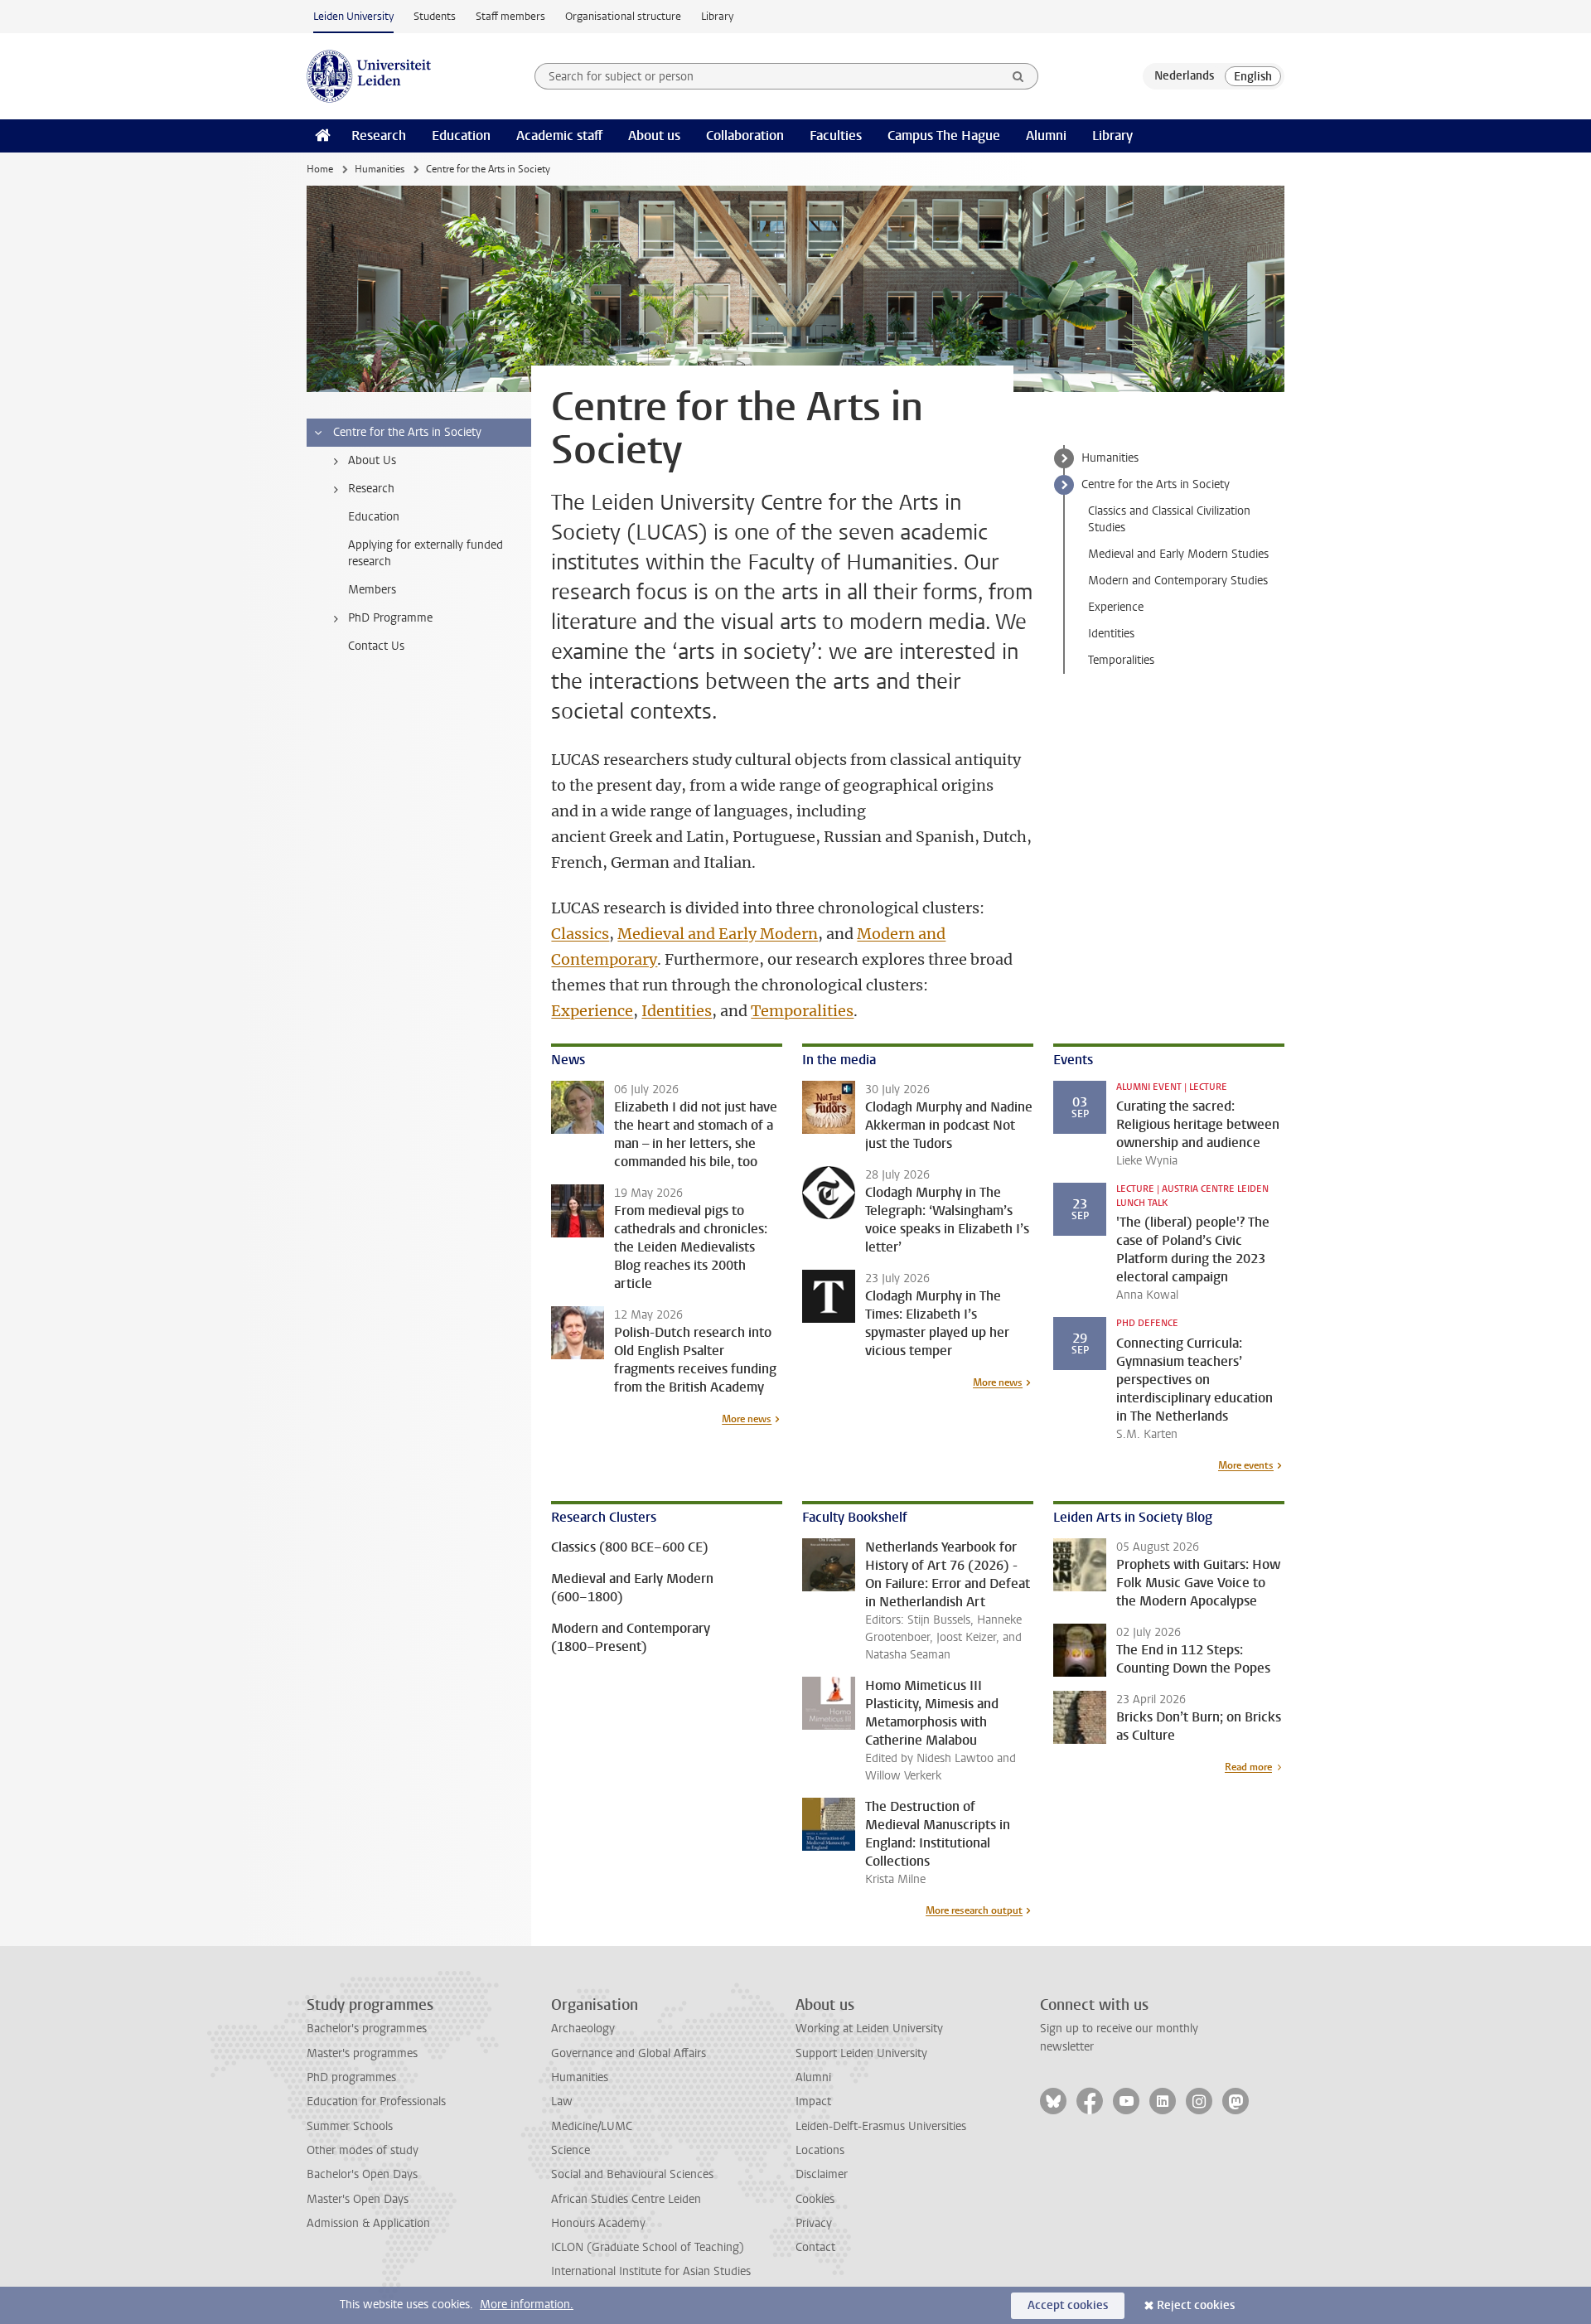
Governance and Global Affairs (629, 2053)
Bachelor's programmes (367, 2029)
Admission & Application (368, 2223)
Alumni (1046, 136)
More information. (527, 2305)
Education (461, 136)
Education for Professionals (376, 2101)
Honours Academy (598, 2223)
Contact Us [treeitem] (376, 646)
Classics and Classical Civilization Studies (1169, 519)
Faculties (836, 136)
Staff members (510, 16)
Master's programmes (362, 2053)
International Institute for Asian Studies (651, 2271)
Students (435, 16)
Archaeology (583, 2029)
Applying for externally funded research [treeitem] (426, 553)
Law (562, 2101)
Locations (820, 2150)
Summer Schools (350, 2126)
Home (320, 169)
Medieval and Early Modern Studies (1178, 554)
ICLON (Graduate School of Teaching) (648, 2247)
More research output (974, 1910)
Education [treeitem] (374, 517)
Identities (677, 1011)
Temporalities (802, 1011)
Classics (580, 934)
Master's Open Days (358, 2199)
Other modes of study (363, 2150)
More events (1246, 1465)
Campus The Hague (944, 136)
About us (654, 136)
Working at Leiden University (869, 2029)
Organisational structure (623, 16)
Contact (815, 2247)
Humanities (380, 169)
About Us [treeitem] (372, 460)
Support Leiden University (861, 2053)
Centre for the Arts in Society (1156, 484)
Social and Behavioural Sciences (632, 2174)
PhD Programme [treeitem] (390, 618)
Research (379, 136)
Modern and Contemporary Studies (1178, 581)
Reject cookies (1196, 2305)
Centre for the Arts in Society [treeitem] (407, 432)
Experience (592, 1011)
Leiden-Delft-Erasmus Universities (881, 2126)
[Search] (1018, 76)
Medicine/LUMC (592, 2126)
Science (571, 2150)
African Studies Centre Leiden (626, 2199)
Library (717, 16)
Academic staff (559, 136)
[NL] (1184, 76)
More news (747, 1419)
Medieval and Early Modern (718, 934)
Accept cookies (1068, 2305)
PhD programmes (351, 2077)
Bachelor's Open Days (362, 2174)
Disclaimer (822, 2174)
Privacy (814, 2223)
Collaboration (745, 136)
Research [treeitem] (371, 489)
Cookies (815, 2199)
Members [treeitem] (372, 590)
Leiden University (353, 16)
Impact (813, 2101)
